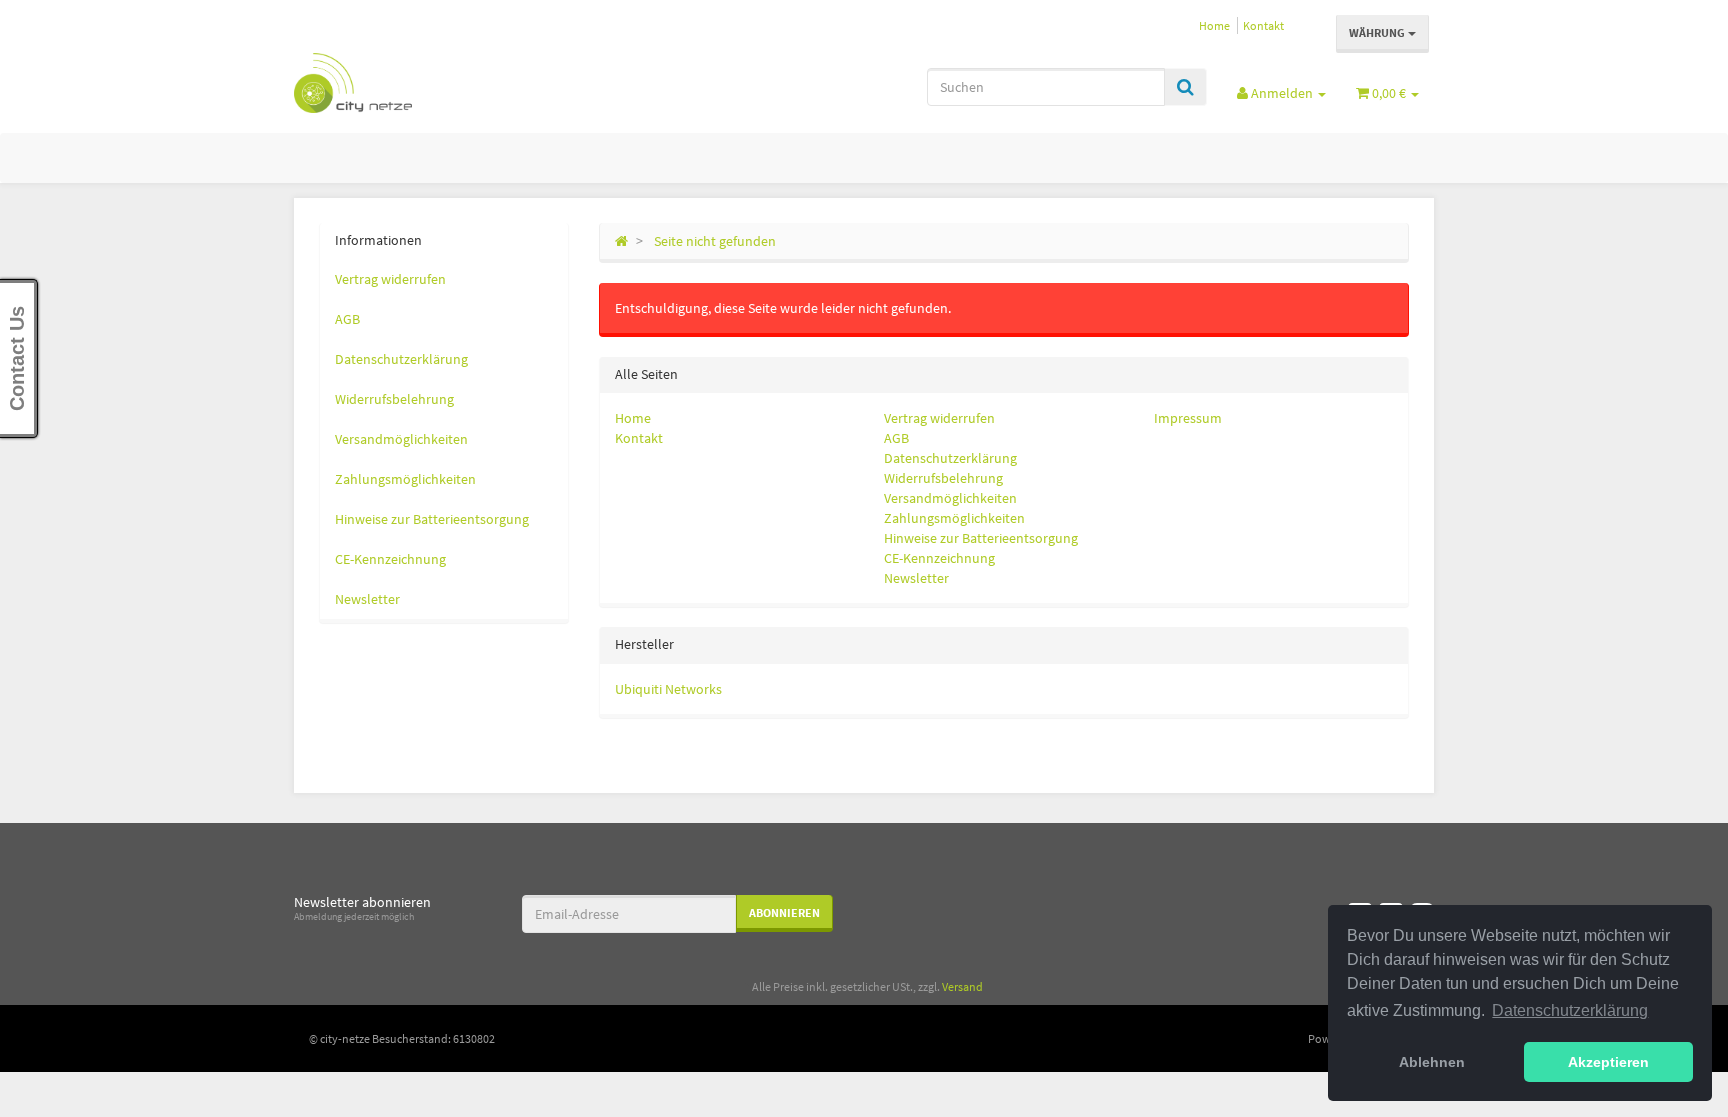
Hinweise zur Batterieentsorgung (981, 538)
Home (1214, 25)
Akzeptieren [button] (1608, 1062)
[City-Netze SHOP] (474, 83)
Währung (1378, 32)
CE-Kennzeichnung (939, 558)
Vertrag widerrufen (939, 418)
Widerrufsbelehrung (943, 478)
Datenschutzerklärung (950, 458)
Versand (962, 986)
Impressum (1188, 418)
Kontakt (1263, 25)
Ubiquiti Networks (668, 689)
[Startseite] (621, 241)
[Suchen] (1185, 87)
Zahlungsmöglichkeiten (954, 518)
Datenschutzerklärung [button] (1570, 1010)
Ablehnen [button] (1432, 1062)
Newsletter (916, 578)
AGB (896, 438)
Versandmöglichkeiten (950, 498)
